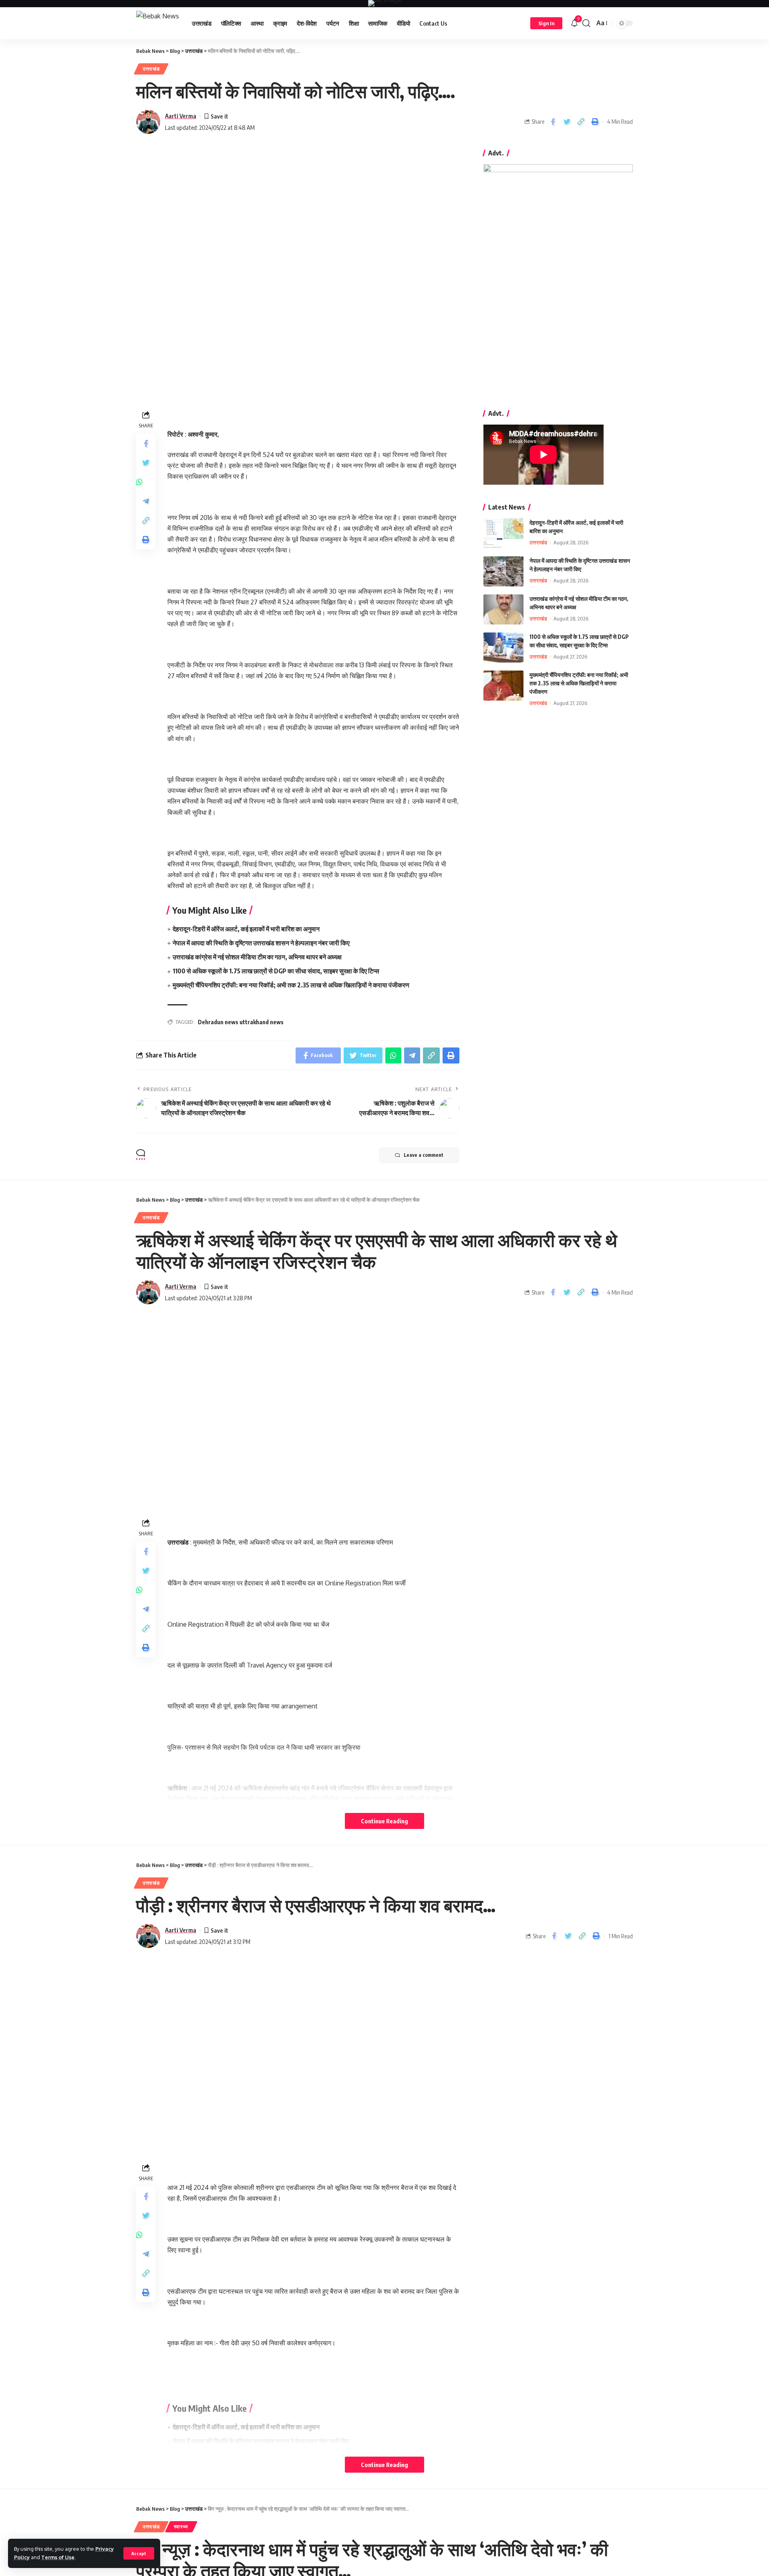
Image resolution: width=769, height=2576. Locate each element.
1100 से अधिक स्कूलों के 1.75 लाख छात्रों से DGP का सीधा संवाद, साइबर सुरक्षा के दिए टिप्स (276, 971)
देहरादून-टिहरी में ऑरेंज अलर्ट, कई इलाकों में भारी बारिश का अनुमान (246, 929)
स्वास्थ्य (181, 2527)
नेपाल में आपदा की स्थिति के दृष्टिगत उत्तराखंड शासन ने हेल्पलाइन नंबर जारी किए (261, 943)
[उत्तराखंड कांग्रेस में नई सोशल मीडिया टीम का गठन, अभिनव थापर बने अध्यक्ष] (503, 609)
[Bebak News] (158, 23)
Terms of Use (58, 2557)
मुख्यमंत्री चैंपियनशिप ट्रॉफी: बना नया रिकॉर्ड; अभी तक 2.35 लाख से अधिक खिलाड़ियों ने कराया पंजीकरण (291, 985)
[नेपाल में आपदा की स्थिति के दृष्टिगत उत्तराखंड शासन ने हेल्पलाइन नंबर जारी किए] (503, 571)
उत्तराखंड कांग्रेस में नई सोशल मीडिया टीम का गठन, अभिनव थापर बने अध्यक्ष (257, 957)
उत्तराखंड (151, 69)
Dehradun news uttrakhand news (241, 1022)
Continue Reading (384, 1821)
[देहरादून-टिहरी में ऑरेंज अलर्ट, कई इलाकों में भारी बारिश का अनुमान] (503, 533)
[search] (586, 23)
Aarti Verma (181, 116)
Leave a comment (424, 1155)
